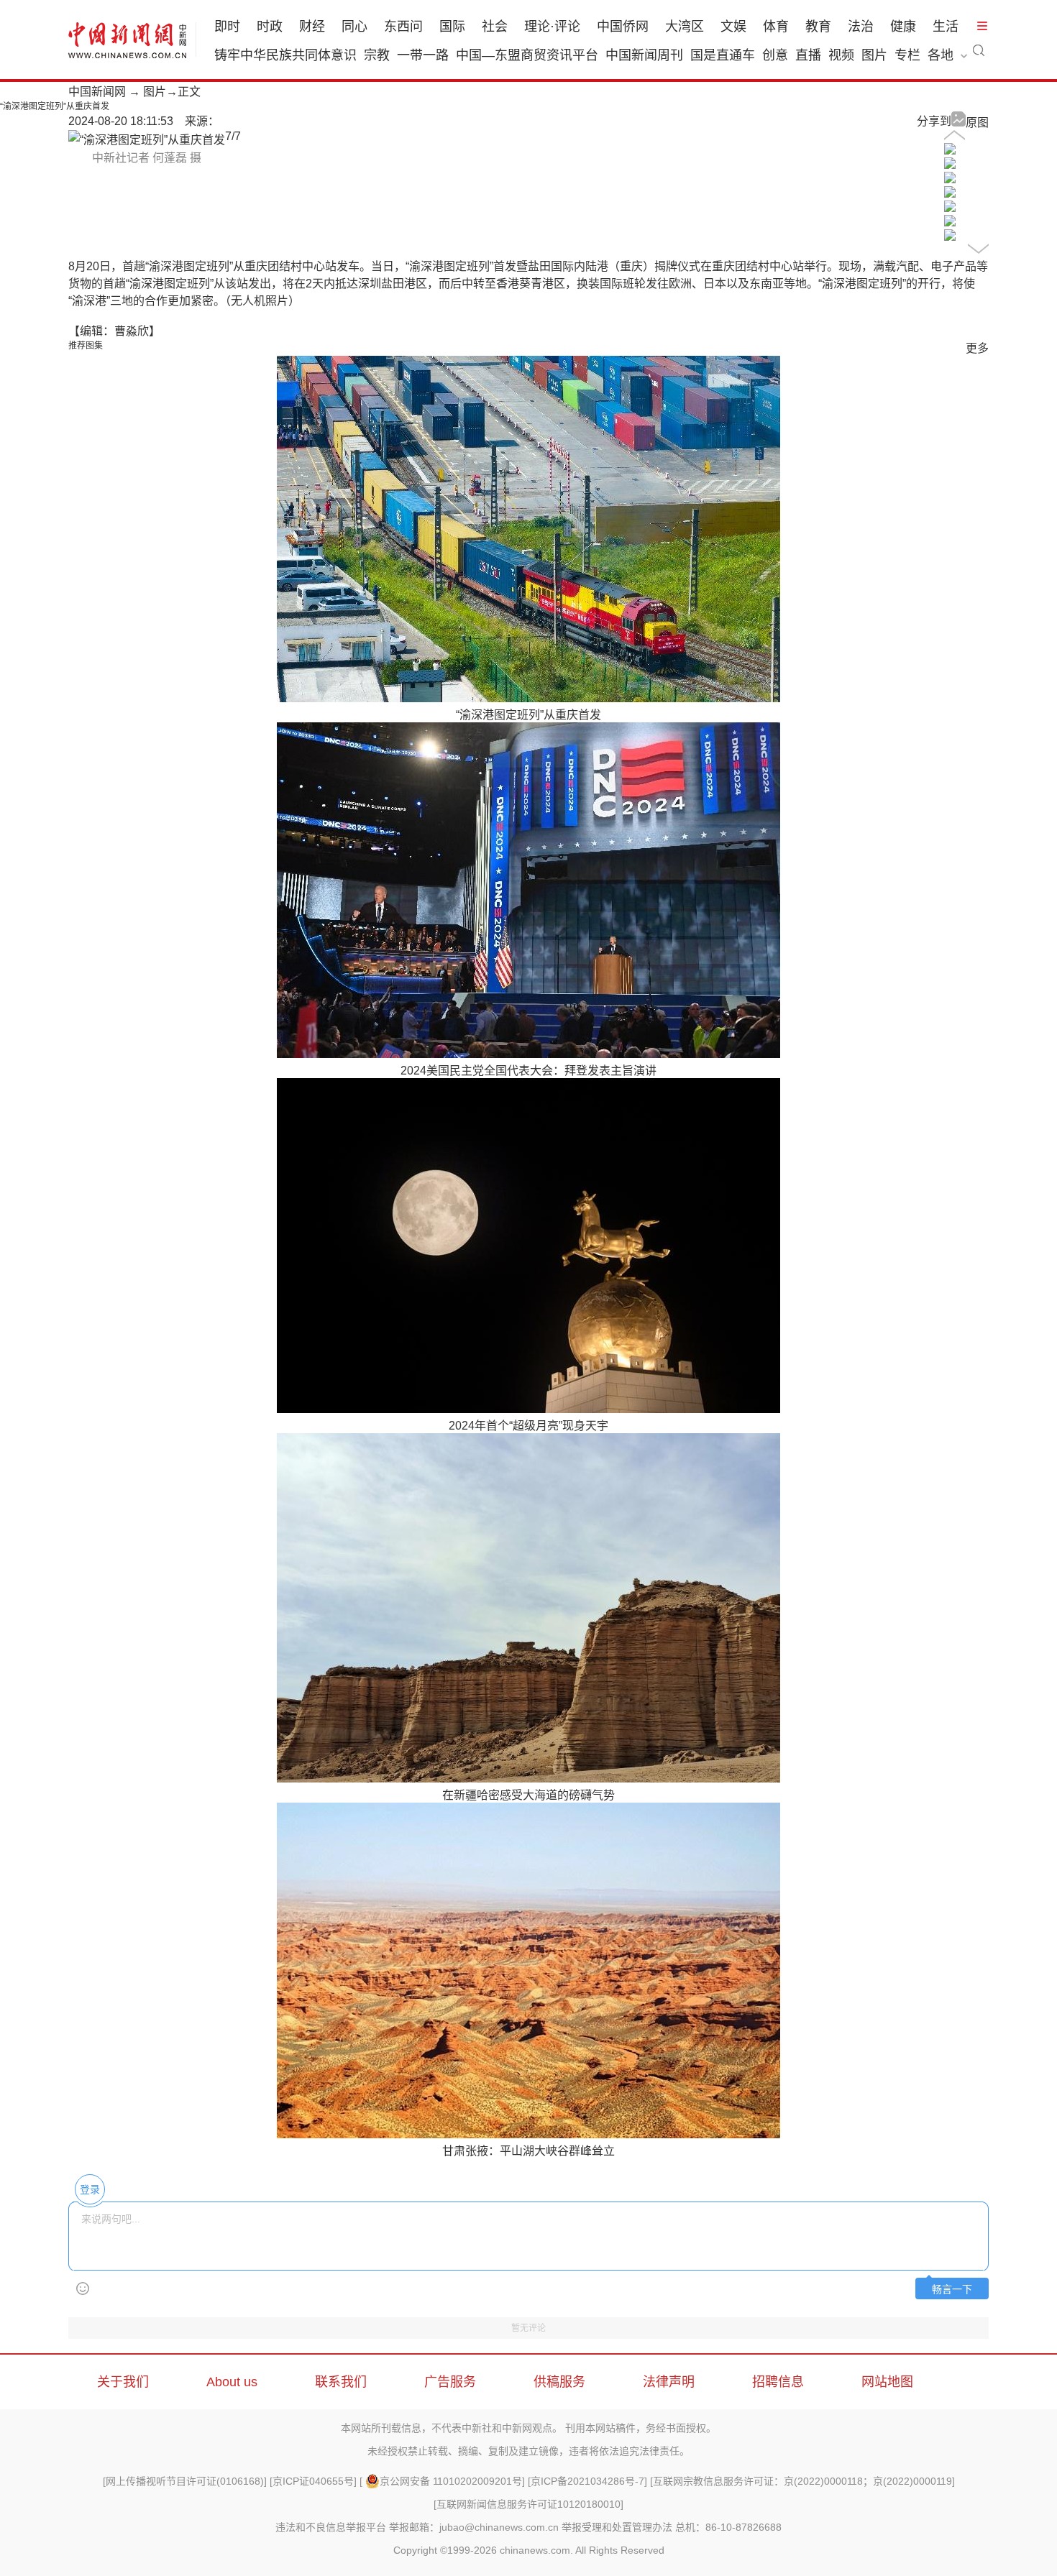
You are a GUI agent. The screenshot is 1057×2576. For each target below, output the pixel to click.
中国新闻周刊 (644, 55)
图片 (874, 55)
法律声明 (669, 2382)
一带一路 (423, 55)
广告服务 (450, 2382)
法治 (861, 27)
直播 (808, 55)
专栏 (907, 55)
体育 (776, 27)
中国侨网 (623, 27)
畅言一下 (952, 2290)
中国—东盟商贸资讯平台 (527, 55)
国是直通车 (723, 55)
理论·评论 (552, 27)
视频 (841, 55)
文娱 (733, 27)
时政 (270, 27)
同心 (354, 27)
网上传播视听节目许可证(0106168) (185, 2481)
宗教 (377, 55)
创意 (775, 55)
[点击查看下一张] (147, 140)
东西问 (403, 27)
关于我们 (123, 2382)
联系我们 (341, 2382)
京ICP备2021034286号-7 (587, 2481)
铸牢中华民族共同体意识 (285, 55)
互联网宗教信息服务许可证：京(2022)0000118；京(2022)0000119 (802, 2481)
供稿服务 (559, 2382)
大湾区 (685, 27)
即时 (227, 27)
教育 (818, 27)
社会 (495, 27)
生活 (946, 27)
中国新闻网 (97, 92)
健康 (903, 27)
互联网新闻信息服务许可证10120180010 (528, 2504)
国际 (452, 27)
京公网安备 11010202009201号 (451, 2481)
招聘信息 (778, 2382)
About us (232, 2382)
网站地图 (887, 2382)
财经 (312, 27)
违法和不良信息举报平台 (331, 2527)
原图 (977, 123)
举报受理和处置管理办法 (617, 2527)
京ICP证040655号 (313, 2481)
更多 (977, 348)
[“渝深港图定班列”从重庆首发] (950, 151)
